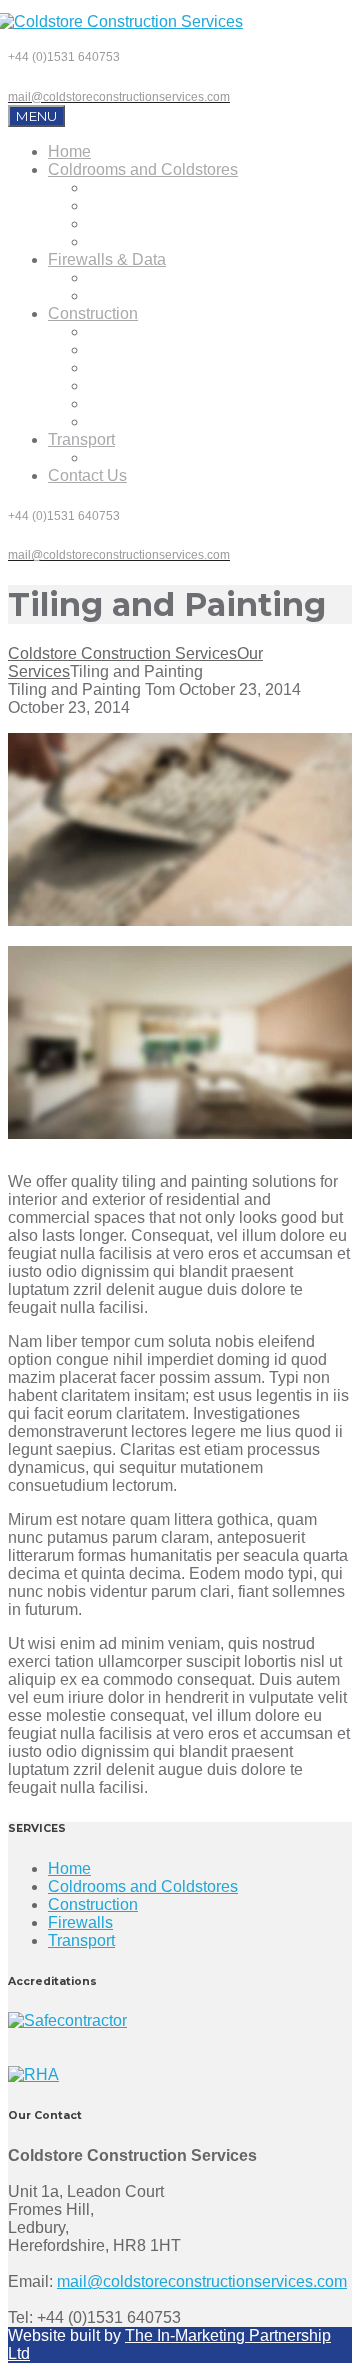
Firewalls (120, 277)
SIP (101, 331)
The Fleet (122, 457)
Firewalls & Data (107, 259)
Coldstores (126, 187)
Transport (81, 439)
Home (69, 151)
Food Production (147, 223)
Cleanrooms (131, 241)
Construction (93, 313)
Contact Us (87, 475)
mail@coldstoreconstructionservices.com (202, 2281)
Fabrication (128, 367)
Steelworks (127, 385)
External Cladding (152, 421)
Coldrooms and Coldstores (143, 169)
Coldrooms (127, 205)
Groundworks (135, 403)
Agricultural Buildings (164, 349)
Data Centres (135, 295)
